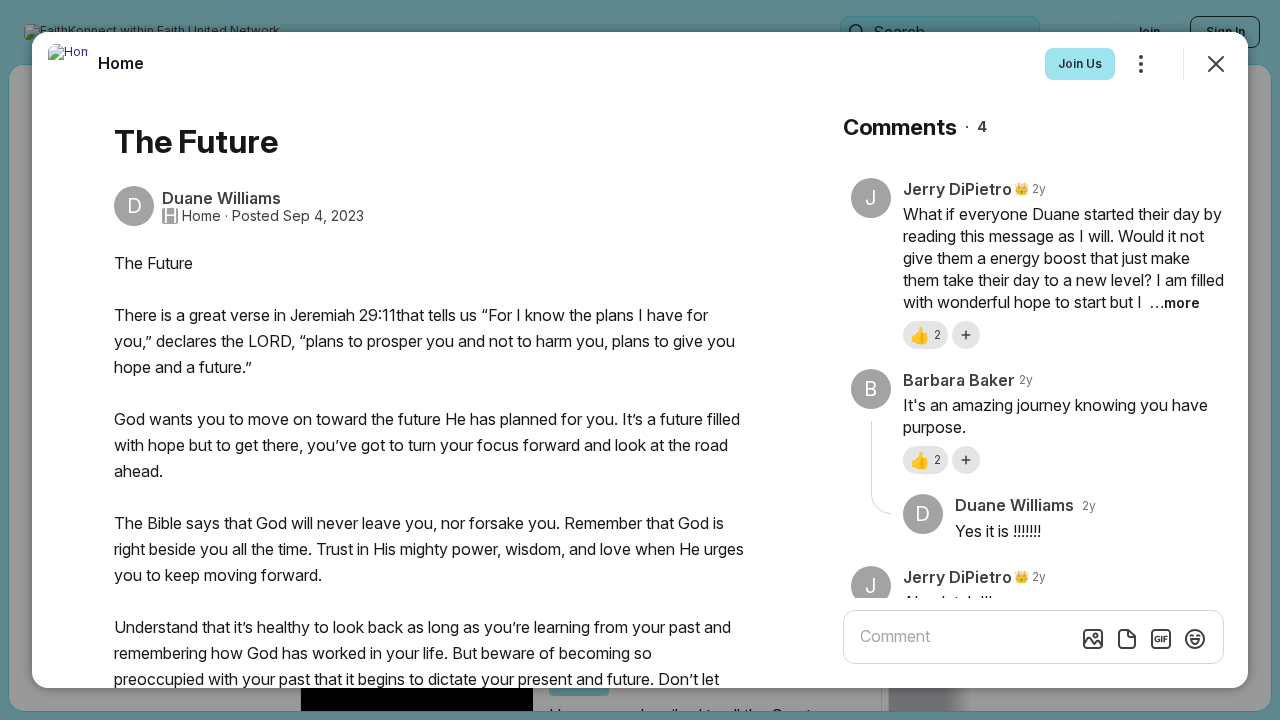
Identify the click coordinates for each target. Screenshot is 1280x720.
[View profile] (68, 64)
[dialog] (640, 360)
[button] (925, 335)
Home (201, 216)
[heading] (121, 63)
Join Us (1080, 63)
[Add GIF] (1161, 639)
